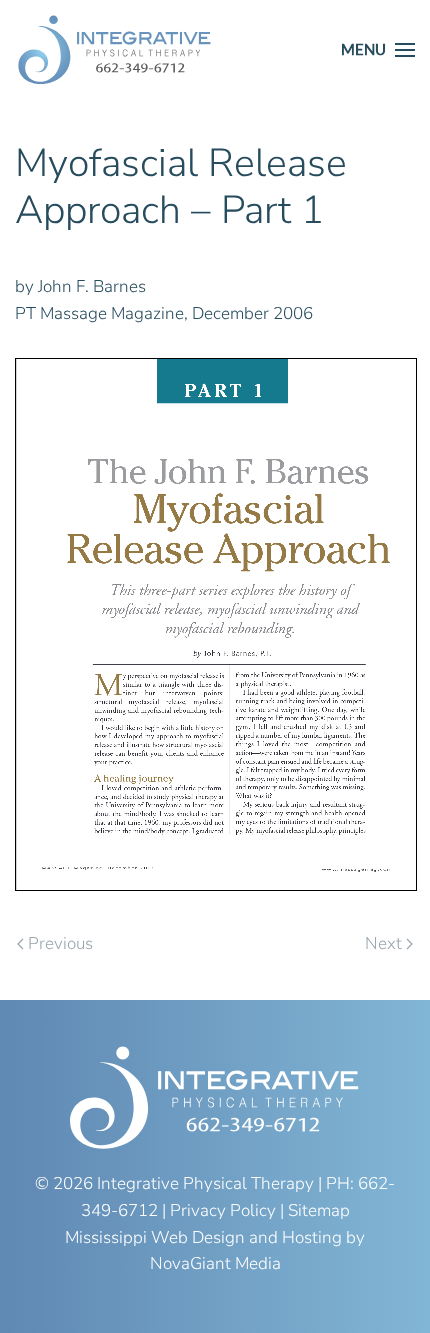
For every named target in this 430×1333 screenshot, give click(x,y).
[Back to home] (115, 50)
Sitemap (319, 1210)
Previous (60, 943)
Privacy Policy (223, 1210)
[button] (378, 50)
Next (383, 943)
